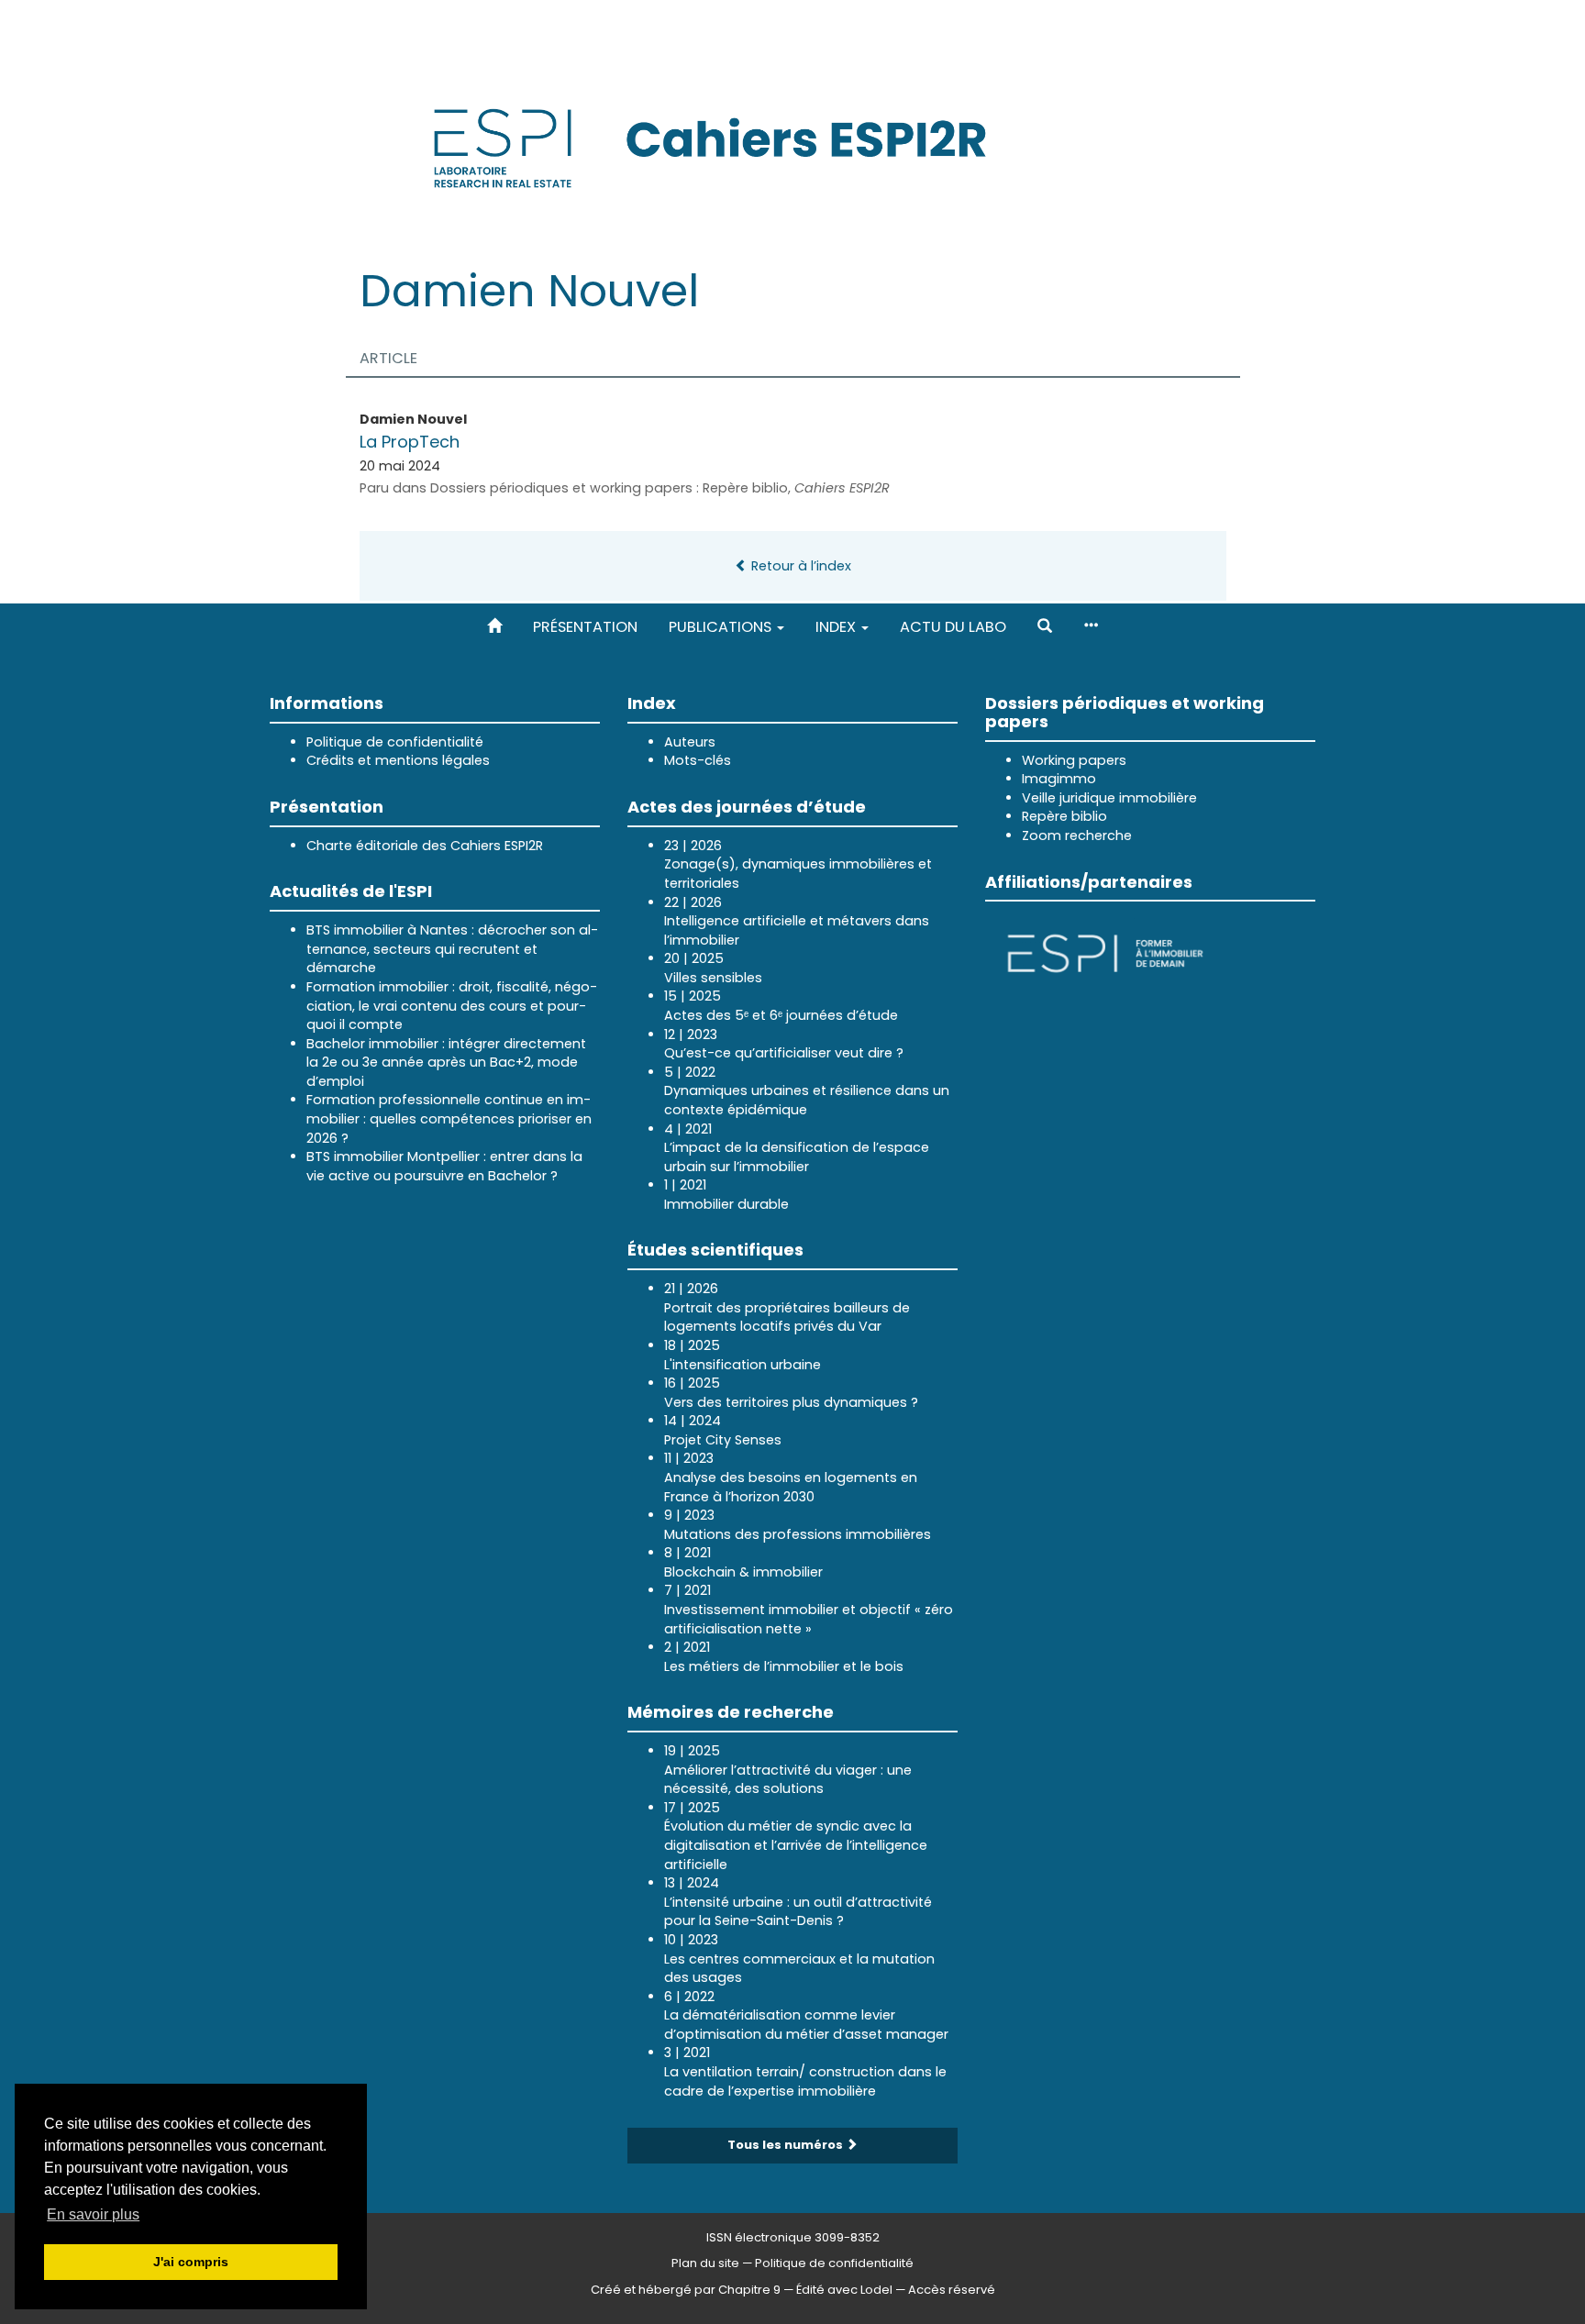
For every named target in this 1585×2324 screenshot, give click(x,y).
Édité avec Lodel (844, 2290)
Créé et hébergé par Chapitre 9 (686, 2290)
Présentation (585, 627)
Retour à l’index (799, 566)
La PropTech (410, 442)
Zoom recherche (1077, 836)
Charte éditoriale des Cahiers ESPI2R (425, 846)
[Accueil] (494, 627)
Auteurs (690, 742)
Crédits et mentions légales (398, 760)
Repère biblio (1064, 816)
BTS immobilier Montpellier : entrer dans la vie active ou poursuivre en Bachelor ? (444, 1166)
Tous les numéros (787, 2145)
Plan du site (705, 2263)
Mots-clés (698, 760)
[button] (1045, 627)
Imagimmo (1059, 779)
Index (837, 627)
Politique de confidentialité (395, 742)
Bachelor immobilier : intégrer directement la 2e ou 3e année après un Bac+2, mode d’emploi (446, 1062)
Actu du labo (953, 627)
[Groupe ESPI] (1105, 952)
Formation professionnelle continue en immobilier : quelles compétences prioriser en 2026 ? (449, 1118)
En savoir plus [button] (93, 2214)
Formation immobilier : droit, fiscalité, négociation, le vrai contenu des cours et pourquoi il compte (452, 1006)
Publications (722, 627)
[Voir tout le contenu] (1091, 627)
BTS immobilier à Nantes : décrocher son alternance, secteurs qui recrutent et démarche (452, 949)
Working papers (1074, 760)
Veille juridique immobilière (1109, 798)
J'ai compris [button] (191, 2262)
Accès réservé (952, 2290)
